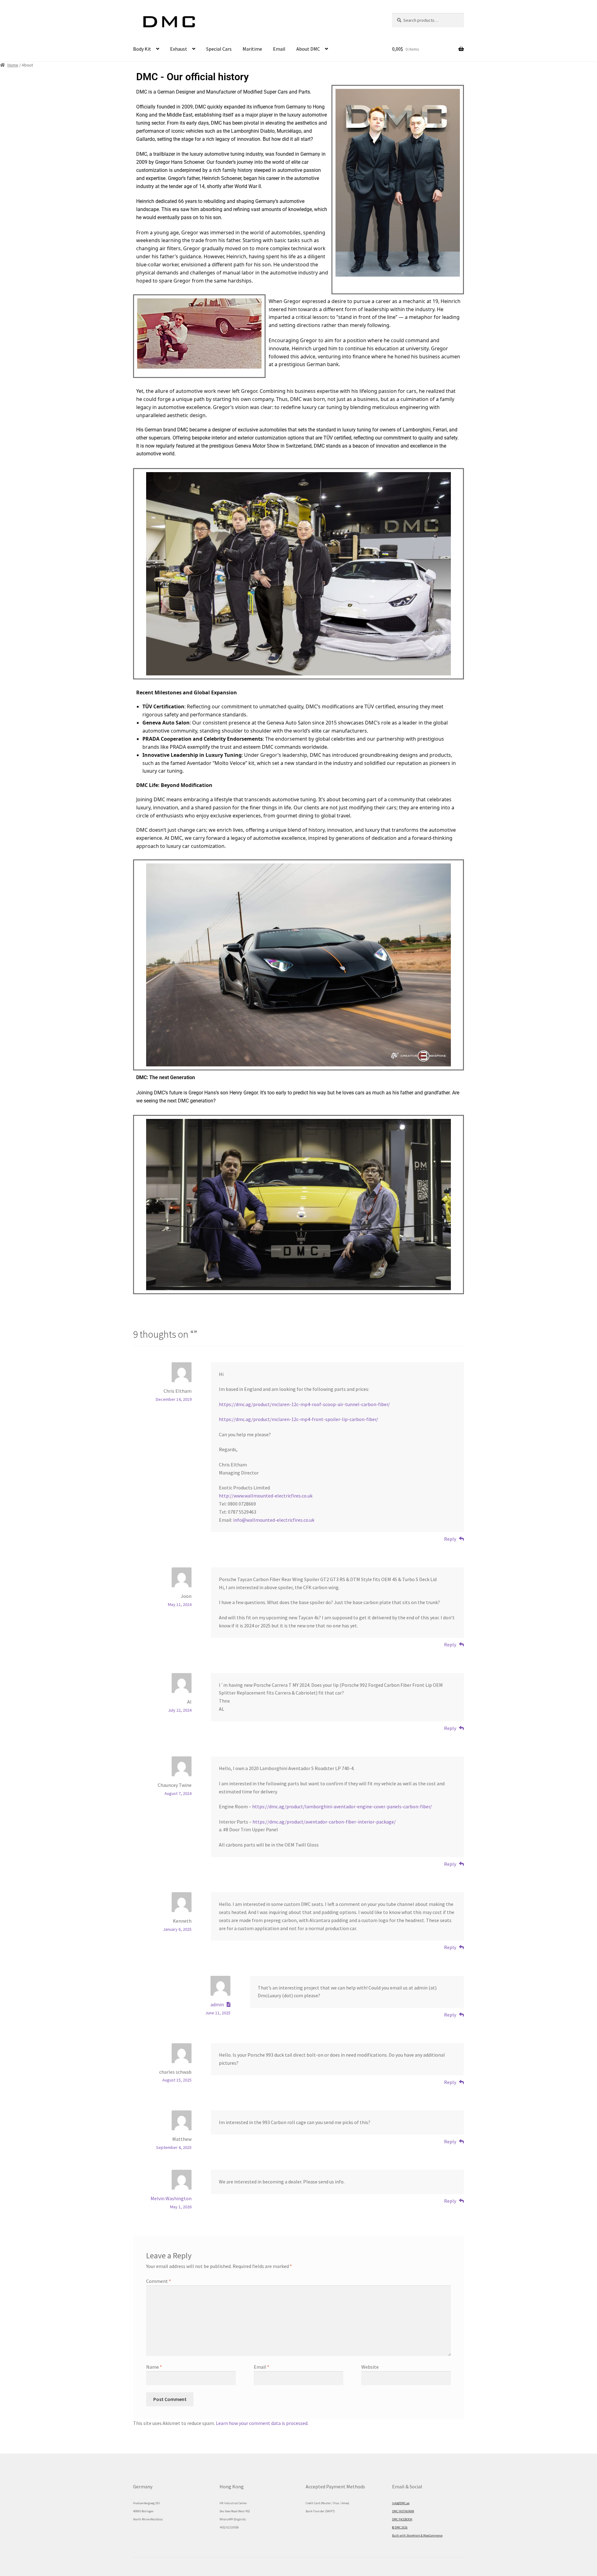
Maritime (252, 49)
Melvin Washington (171, 2198)
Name (154, 2367)
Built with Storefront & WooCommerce (417, 2535)
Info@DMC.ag (401, 2503)
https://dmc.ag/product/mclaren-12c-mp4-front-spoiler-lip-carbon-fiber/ (298, 1419)
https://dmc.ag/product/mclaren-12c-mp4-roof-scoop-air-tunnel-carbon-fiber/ (304, 1404)
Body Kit (142, 49)
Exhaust (179, 49)
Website (370, 2367)
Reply (450, 1539)
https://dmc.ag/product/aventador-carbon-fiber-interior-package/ (324, 1822)
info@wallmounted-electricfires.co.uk (274, 1520)
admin (217, 2004)
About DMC (308, 49)
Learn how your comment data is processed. (262, 2423)
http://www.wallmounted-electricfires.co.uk (266, 1496)
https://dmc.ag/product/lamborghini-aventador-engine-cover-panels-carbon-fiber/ (342, 1806)
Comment (159, 2281)
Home (13, 65)
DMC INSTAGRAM (403, 2511)
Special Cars (219, 49)
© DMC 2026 (400, 2527)
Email (279, 49)
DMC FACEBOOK (402, 2519)
